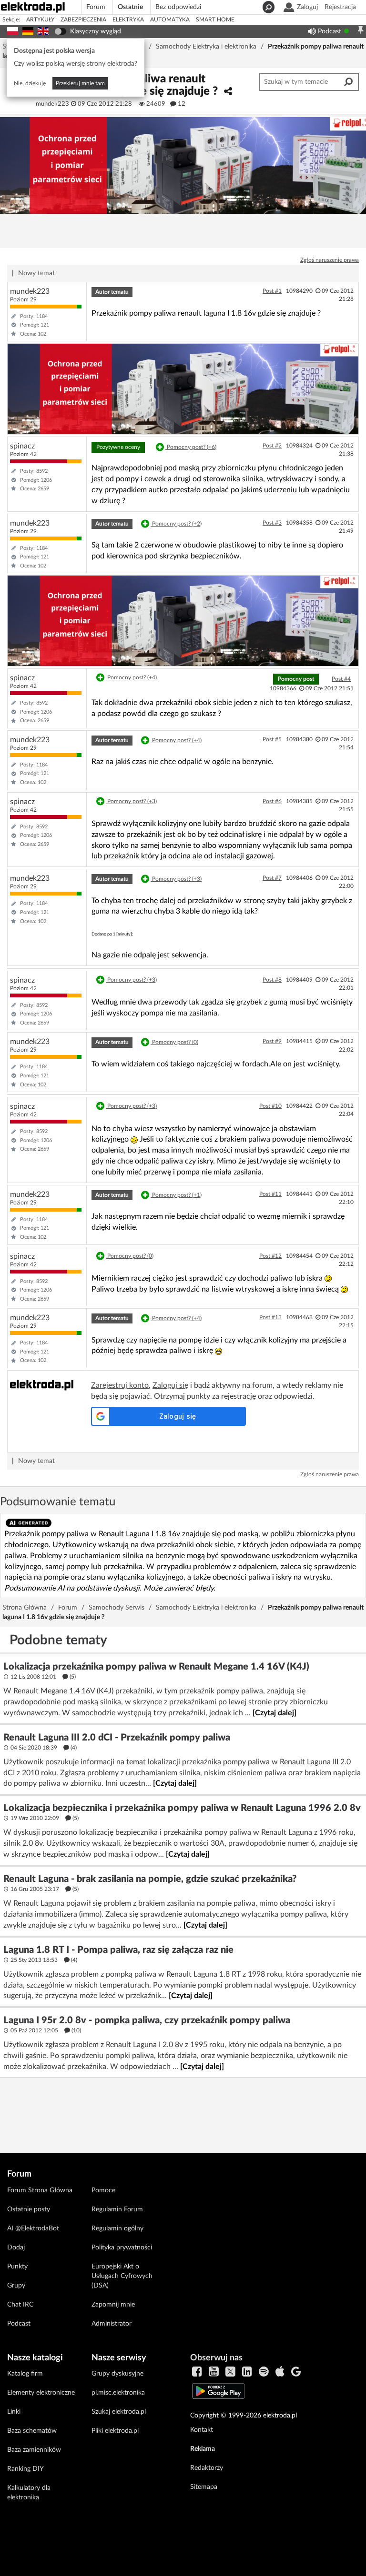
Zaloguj (307, 7)
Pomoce (103, 2190)
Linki (14, 2412)
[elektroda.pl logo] (43, 6)
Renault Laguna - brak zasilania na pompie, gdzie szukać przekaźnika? (150, 1879)
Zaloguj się (170, 1385)
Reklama (203, 2449)
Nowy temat (36, 273)
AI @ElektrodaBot (33, 2228)
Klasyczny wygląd (96, 31)
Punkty (17, 2267)
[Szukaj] (267, 7)
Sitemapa (204, 2487)
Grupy (16, 2286)
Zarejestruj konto (120, 1385)
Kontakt (202, 2430)
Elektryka (128, 20)
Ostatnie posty (29, 2209)
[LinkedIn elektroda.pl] (247, 2372)
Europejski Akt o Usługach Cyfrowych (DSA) (122, 2276)
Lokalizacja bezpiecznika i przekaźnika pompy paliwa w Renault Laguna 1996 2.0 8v (182, 1808)
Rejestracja (340, 7)
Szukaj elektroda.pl (119, 2412)
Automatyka (170, 20)
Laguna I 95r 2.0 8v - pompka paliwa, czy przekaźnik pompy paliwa (147, 2020)
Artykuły (40, 20)
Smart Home (215, 20)
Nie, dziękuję (30, 83)
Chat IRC (20, 2305)
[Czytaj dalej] (274, 1713)
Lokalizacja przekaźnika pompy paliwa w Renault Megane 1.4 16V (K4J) (156, 1667)
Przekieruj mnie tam (80, 83)
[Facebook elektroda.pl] (197, 2372)
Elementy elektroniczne (41, 2393)
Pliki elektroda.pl (115, 2431)
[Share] (228, 92)
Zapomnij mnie (113, 2305)
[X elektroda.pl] (230, 2372)
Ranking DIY (25, 2469)
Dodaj (16, 2248)
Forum (96, 7)
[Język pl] (13, 30)
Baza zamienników (34, 2450)
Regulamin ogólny (117, 2228)
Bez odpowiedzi (178, 7)
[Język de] (28, 30)
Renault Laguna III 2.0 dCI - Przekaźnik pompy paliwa (117, 1738)
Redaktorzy (207, 2468)
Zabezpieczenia (83, 20)
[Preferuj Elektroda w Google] (296, 2372)
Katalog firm (25, 2374)
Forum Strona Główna (40, 2190)
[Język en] (43, 30)
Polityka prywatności (122, 2248)
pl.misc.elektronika (118, 2393)
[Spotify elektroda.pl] (264, 2372)
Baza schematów (32, 2431)
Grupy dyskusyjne (117, 2374)
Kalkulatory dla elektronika (29, 2493)
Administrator (112, 2324)
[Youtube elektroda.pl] (214, 2372)
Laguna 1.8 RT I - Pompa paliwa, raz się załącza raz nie (118, 1950)
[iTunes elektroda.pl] (280, 2372)
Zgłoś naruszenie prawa (330, 260)
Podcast (330, 31)
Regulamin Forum (117, 2209)
